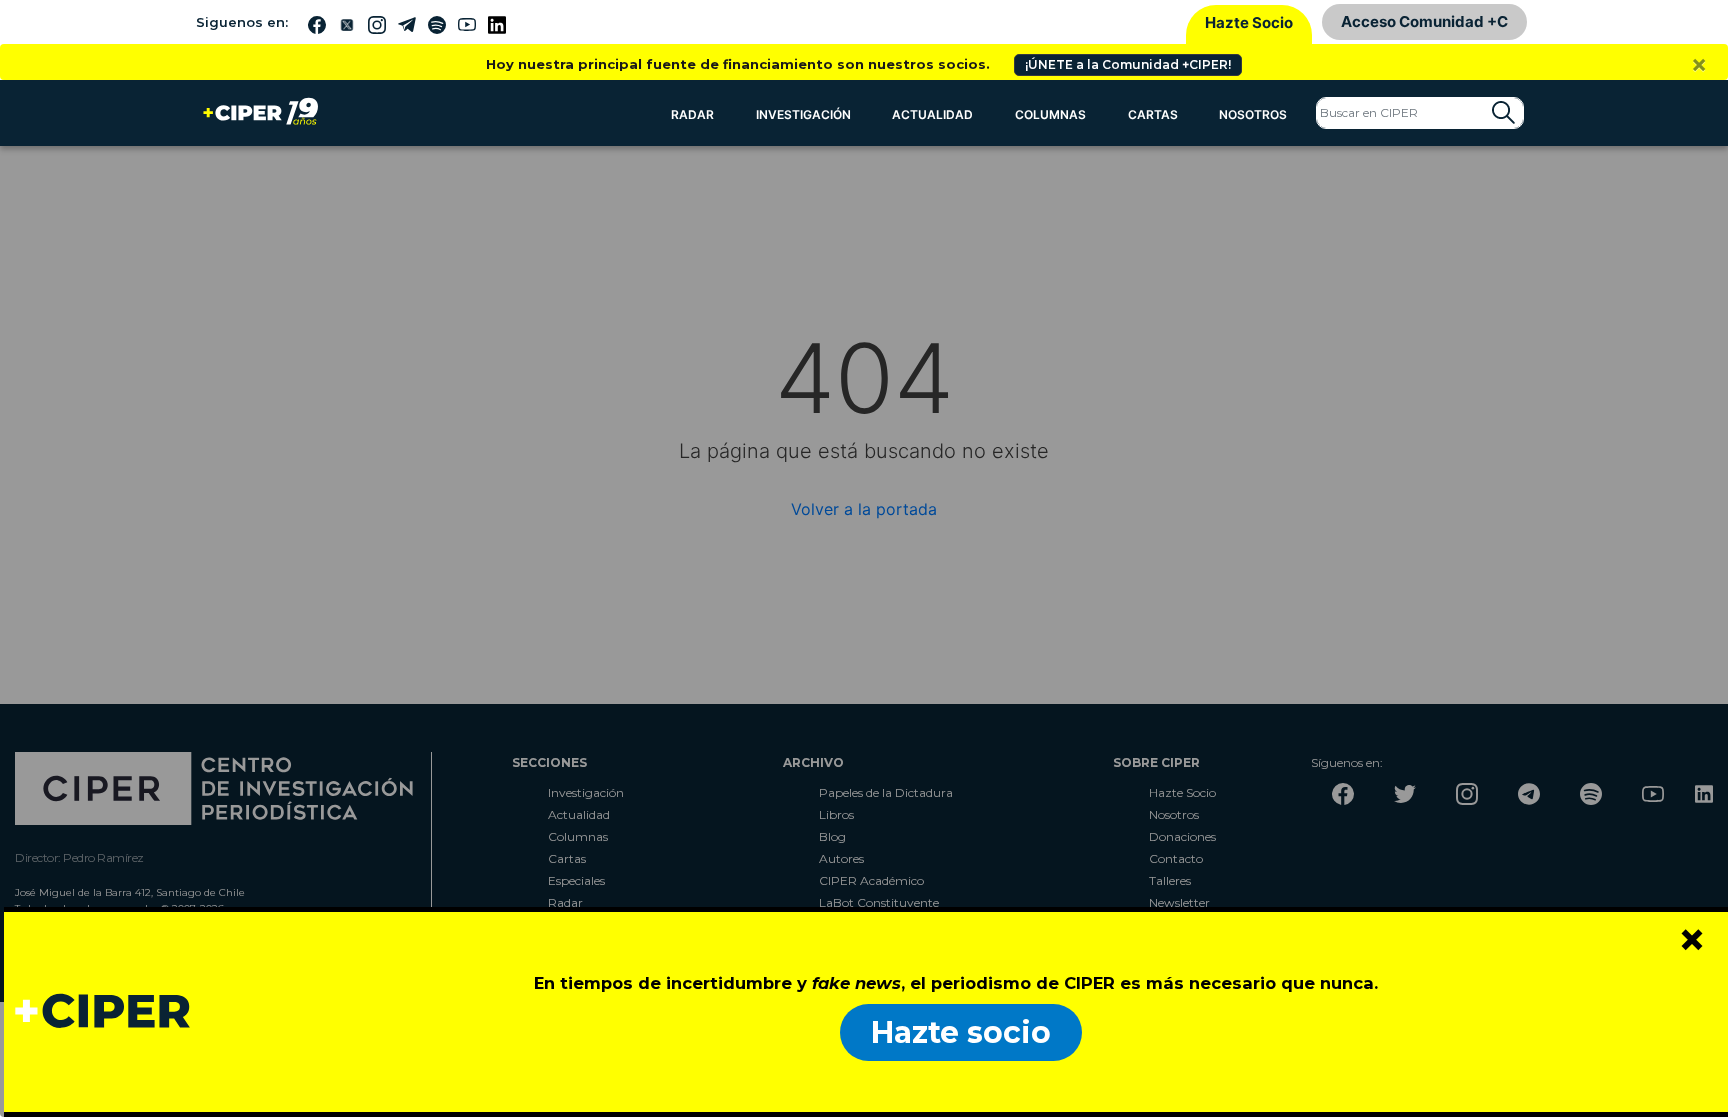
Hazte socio (961, 1032)
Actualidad (932, 114)
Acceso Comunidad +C (1424, 21)
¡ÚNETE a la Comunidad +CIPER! (1128, 64)
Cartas (1153, 114)
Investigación (803, 114)
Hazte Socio (1249, 22)
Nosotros (1253, 114)
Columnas (1050, 114)
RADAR (692, 114)
